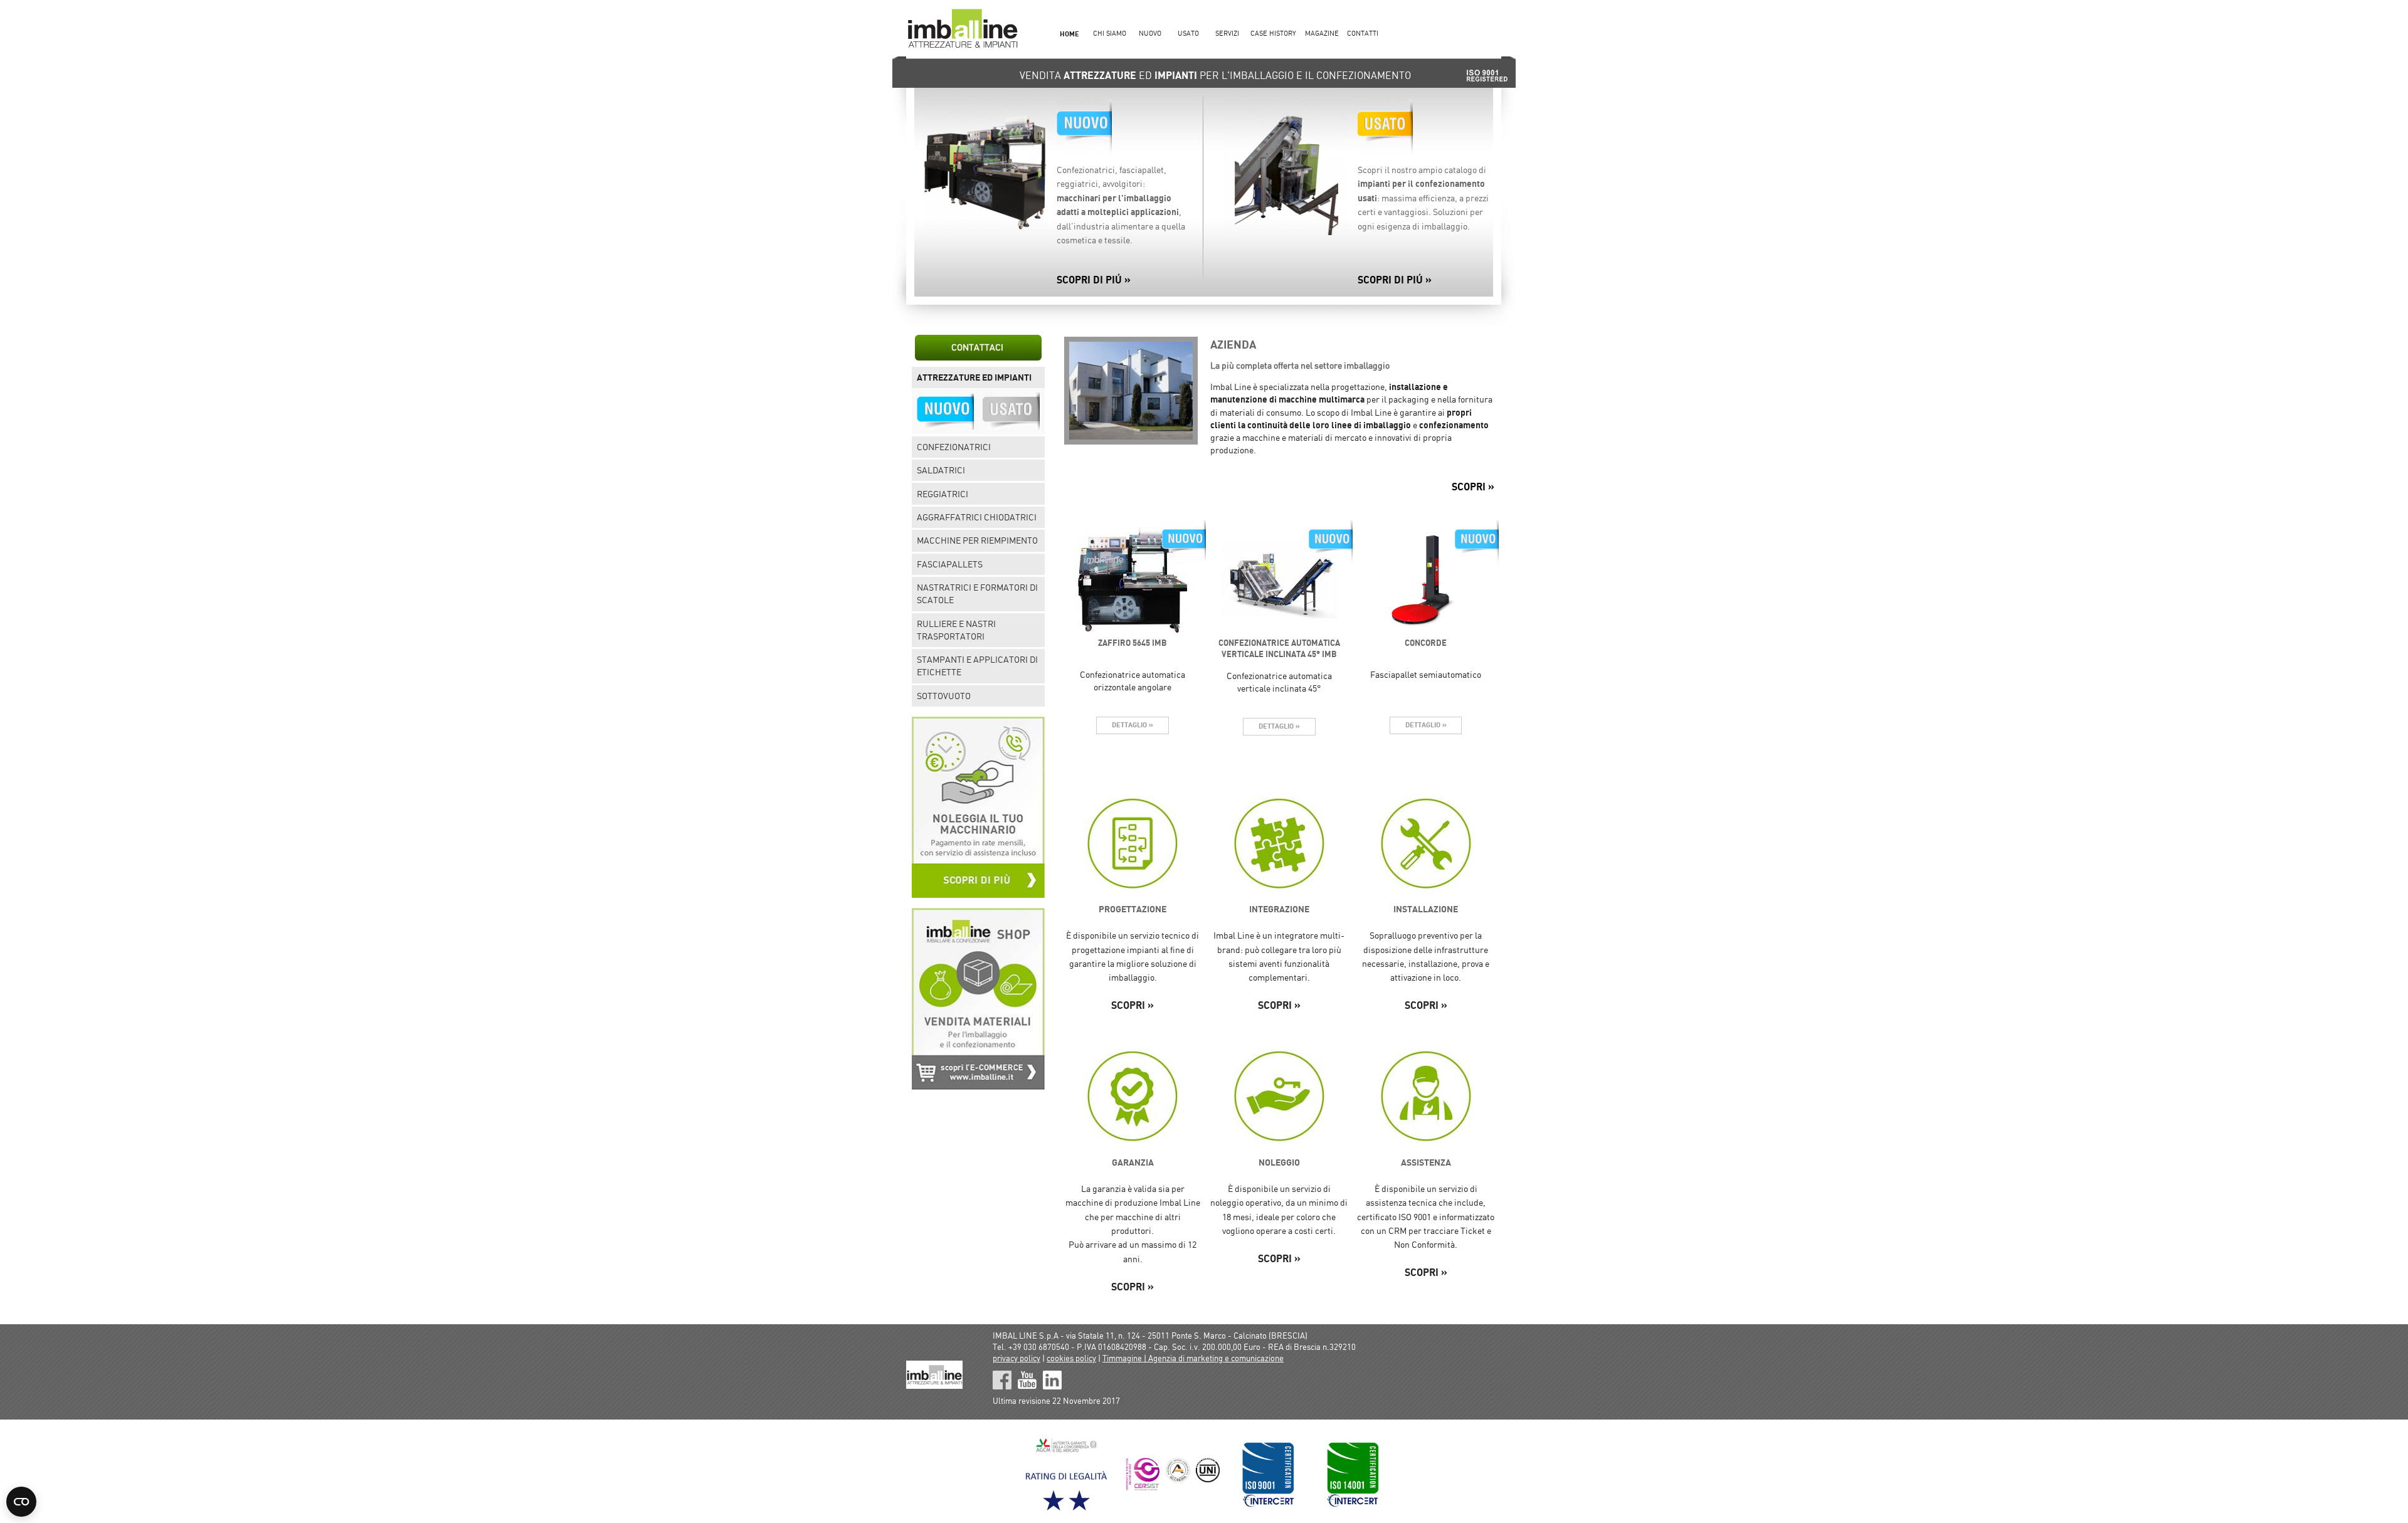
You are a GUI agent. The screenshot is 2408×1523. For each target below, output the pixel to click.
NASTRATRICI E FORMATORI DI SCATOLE (977, 594)
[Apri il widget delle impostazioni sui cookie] (21, 1502)
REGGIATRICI (943, 494)
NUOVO (1150, 34)
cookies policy (1071, 1358)
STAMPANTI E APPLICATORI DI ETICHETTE (977, 666)
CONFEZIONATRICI (954, 447)
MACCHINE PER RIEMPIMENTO (977, 540)
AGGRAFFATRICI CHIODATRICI (977, 517)
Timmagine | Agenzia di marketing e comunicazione (1193, 1358)
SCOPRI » (1473, 487)
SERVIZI (1227, 34)
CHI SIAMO (1110, 34)
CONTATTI (1363, 34)
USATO (1188, 34)
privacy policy (1017, 1358)
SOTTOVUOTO (944, 696)
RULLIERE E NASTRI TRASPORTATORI (956, 630)
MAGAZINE (1322, 34)
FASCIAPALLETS (950, 564)
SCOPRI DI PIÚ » (1094, 280)
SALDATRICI (941, 470)
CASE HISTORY (1273, 34)
